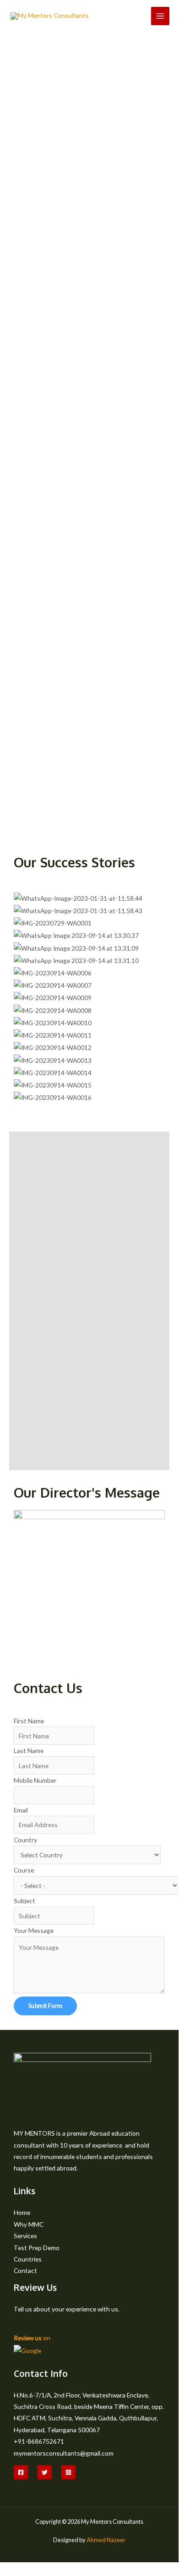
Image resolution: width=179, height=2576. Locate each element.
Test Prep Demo (37, 2248)
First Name (29, 1721)
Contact (25, 2270)
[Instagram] (68, 2472)
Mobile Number (35, 1780)
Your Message (34, 1930)
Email (21, 1810)
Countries (28, 2259)
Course (24, 1870)
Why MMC (29, 2224)
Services (25, 2236)
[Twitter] (45, 2472)
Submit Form (45, 2006)
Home (22, 2212)
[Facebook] (21, 2472)
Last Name (29, 1751)
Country (25, 1840)
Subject (24, 1901)
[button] (89, 1109)
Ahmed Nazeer (106, 2540)
